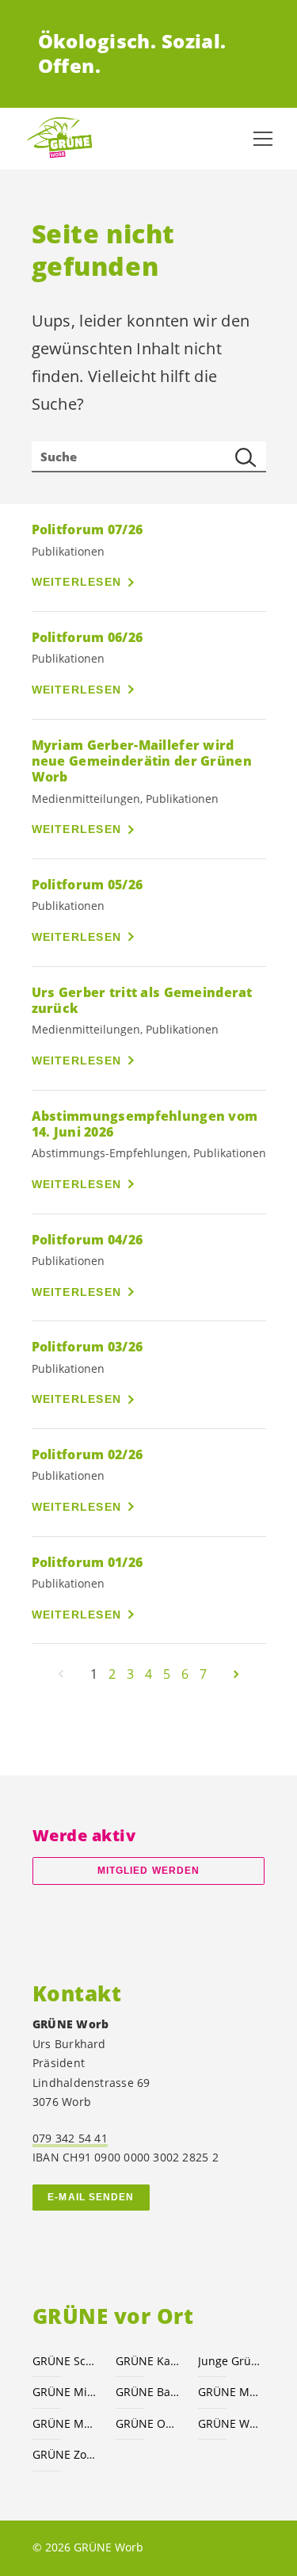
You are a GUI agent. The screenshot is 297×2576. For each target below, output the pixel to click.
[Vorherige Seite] (61, 1674)
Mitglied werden (148, 1871)
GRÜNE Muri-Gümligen (65, 2423)
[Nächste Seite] (236, 1674)
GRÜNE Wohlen (230, 2423)
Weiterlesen (77, 582)
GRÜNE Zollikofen (65, 2454)
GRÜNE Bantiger (148, 2392)
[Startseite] (63, 138)
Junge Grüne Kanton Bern (230, 2361)
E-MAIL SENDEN (91, 2197)
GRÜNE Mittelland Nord (65, 2392)
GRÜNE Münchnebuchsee (230, 2392)
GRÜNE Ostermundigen (148, 2423)
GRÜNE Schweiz (65, 2361)
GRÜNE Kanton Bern (148, 2361)
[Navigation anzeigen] (263, 139)
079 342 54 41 (70, 2138)
